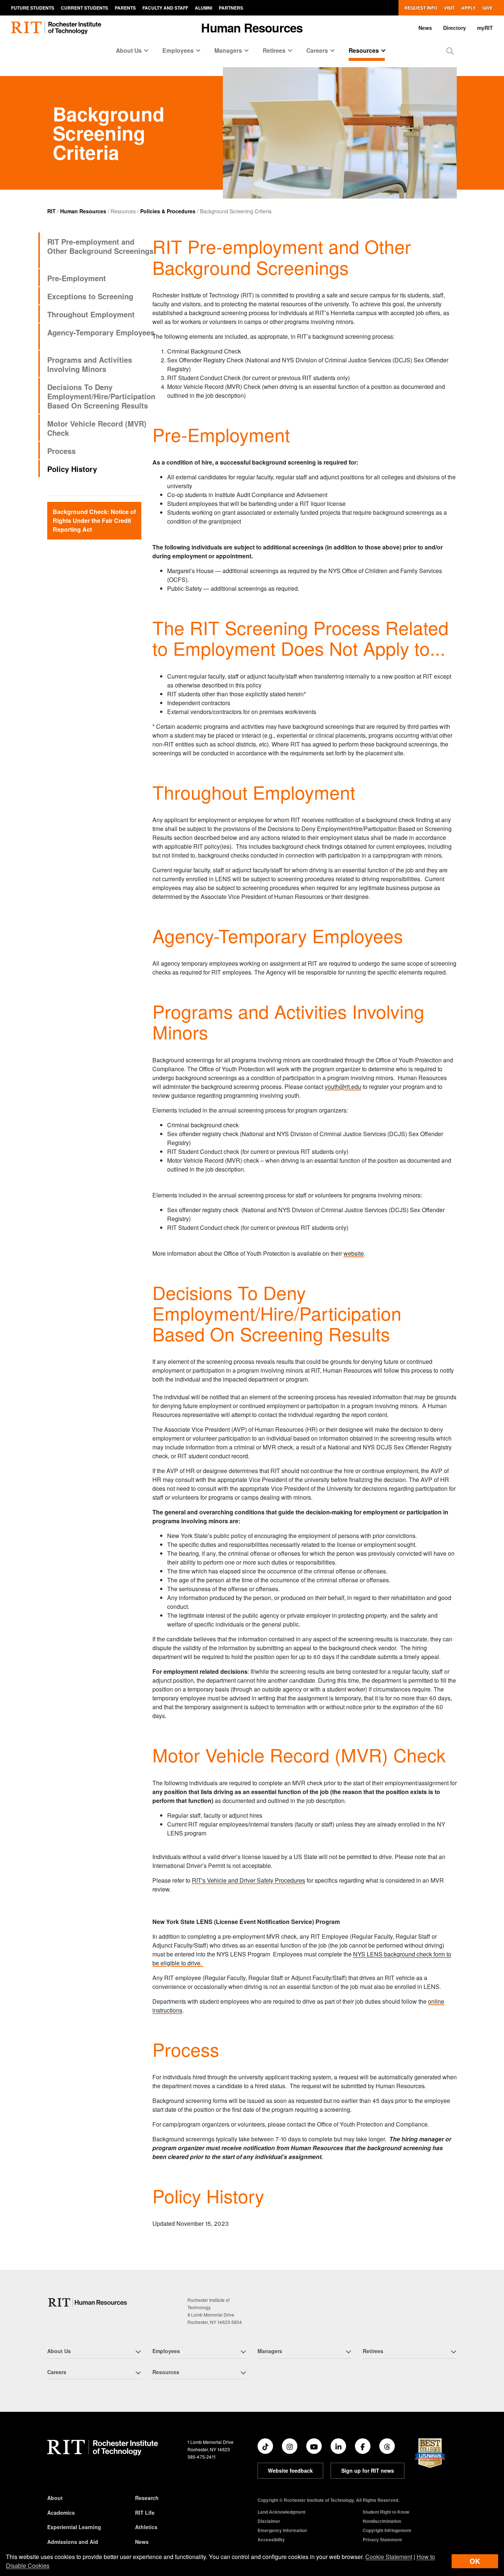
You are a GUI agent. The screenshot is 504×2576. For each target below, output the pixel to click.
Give (487, 8)
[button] (450, 51)
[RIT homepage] (56, 28)
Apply (468, 8)
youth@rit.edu (343, 1087)
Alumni (203, 8)
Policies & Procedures (168, 211)
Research (147, 2498)
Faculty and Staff (165, 8)
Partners (231, 8)
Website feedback (290, 2470)
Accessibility (271, 2539)
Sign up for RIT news (368, 2470)
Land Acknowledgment (282, 2512)
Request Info (421, 8)
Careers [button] (317, 50)
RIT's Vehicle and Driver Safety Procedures (248, 1880)
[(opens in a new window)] (265, 2446)
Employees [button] (178, 50)
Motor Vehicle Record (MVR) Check (97, 428)
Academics (61, 2513)
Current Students (84, 8)
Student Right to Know (386, 2512)
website (354, 1253)
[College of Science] (89, 2302)
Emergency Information (282, 2530)
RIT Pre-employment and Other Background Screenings (100, 246)
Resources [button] (364, 50)
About (55, 2498)
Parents (125, 8)
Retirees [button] (274, 50)
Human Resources (83, 211)
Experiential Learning (74, 2527)
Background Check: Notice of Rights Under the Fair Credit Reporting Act (94, 520)
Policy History (72, 469)
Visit (449, 8)
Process (61, 451)
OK (475, 2561)
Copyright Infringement (387, 2530)
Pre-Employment (77, 278)
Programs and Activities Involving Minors (90, 364)
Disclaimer (269, 2521)
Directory (455, 28)
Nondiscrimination (382, 2521)
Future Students (33, 8)
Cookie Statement (389, 2557)
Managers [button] (228, 50)
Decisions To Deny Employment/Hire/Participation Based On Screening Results (101, 396)
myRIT (485, 28)
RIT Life (145, 2513)
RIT (51, 211)
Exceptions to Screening (90, 296)
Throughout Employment (91, 314)
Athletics (146, 2527)
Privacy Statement (382, 2539)
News (425, 28)
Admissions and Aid (73, 2542)
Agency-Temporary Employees (101, 332)
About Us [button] (129, 50)
